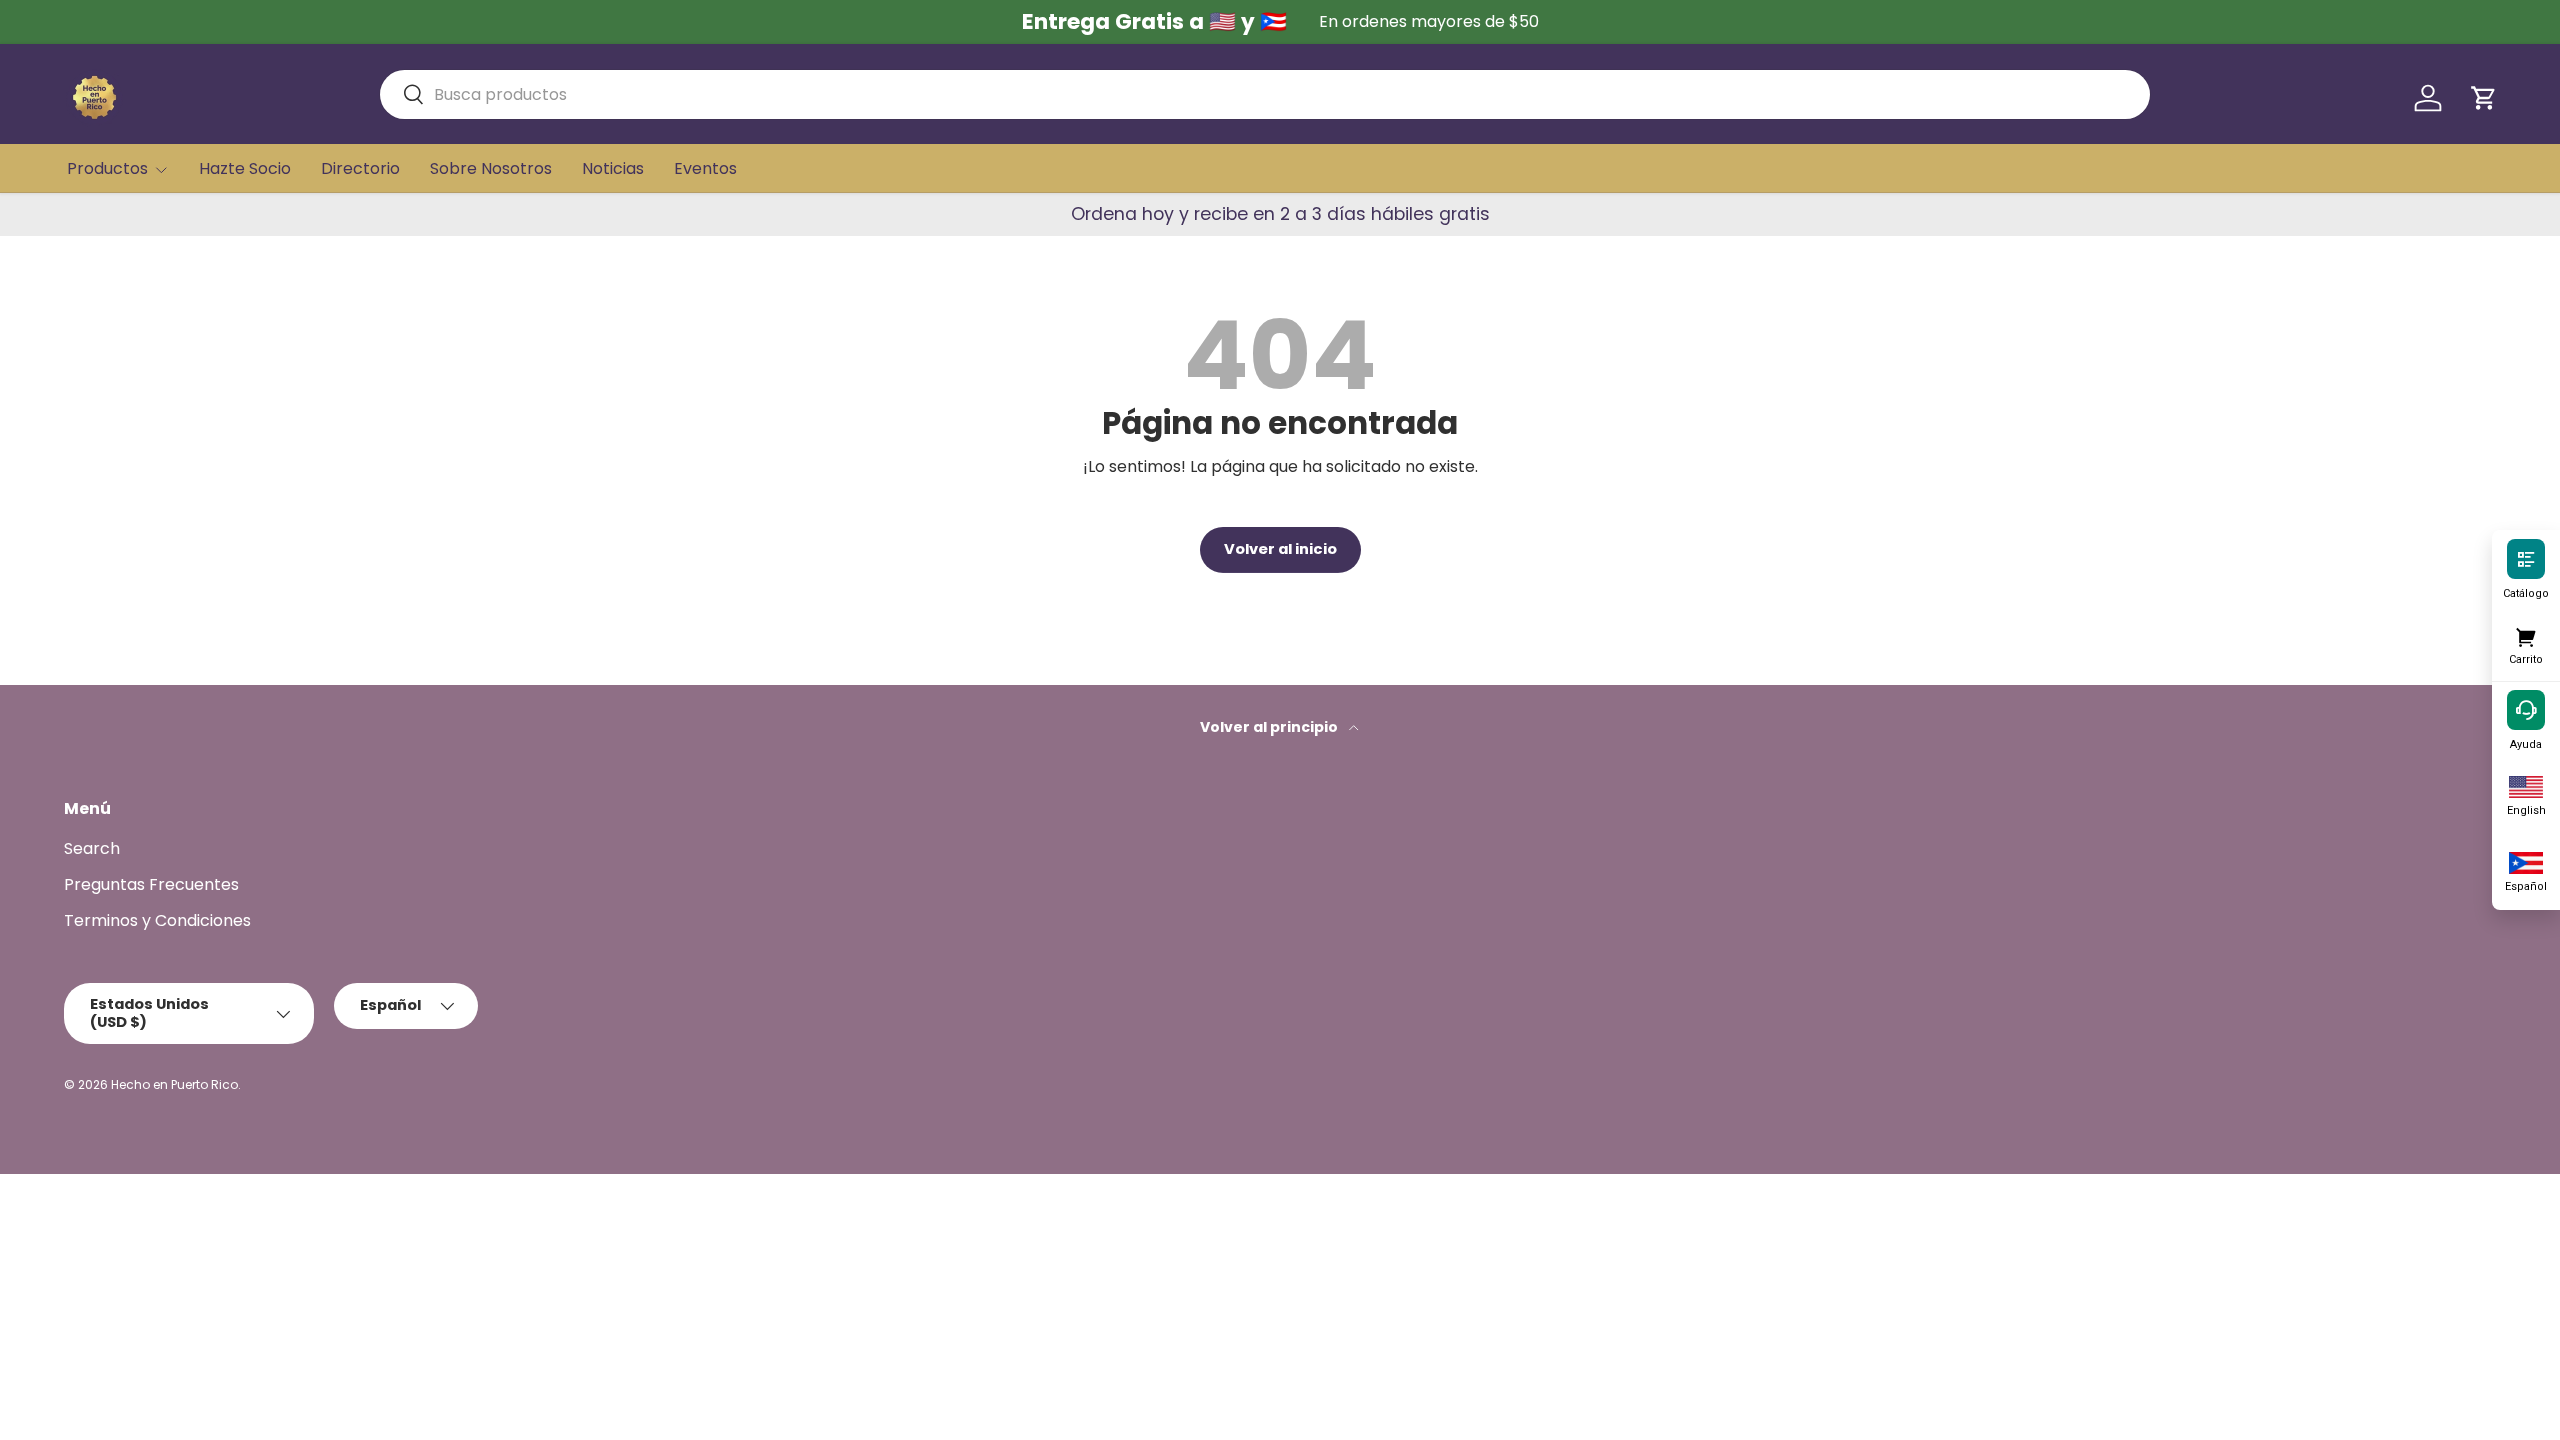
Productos (107, 168)
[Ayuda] (2526, 709)
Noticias (613, 168)
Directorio (360, 168)
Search (92, 848)
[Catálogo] (2526, 558)
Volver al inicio (1280, 549)
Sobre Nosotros (491, 168)
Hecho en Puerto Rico (174, 1084)
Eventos (705, 168)
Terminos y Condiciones (157, 920)
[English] (2526, 785)
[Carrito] (2526, 634)
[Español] (2526, 861)
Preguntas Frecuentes (151, 884)
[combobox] (1265, 94)
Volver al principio (1270, 727)
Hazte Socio (245, 168)
